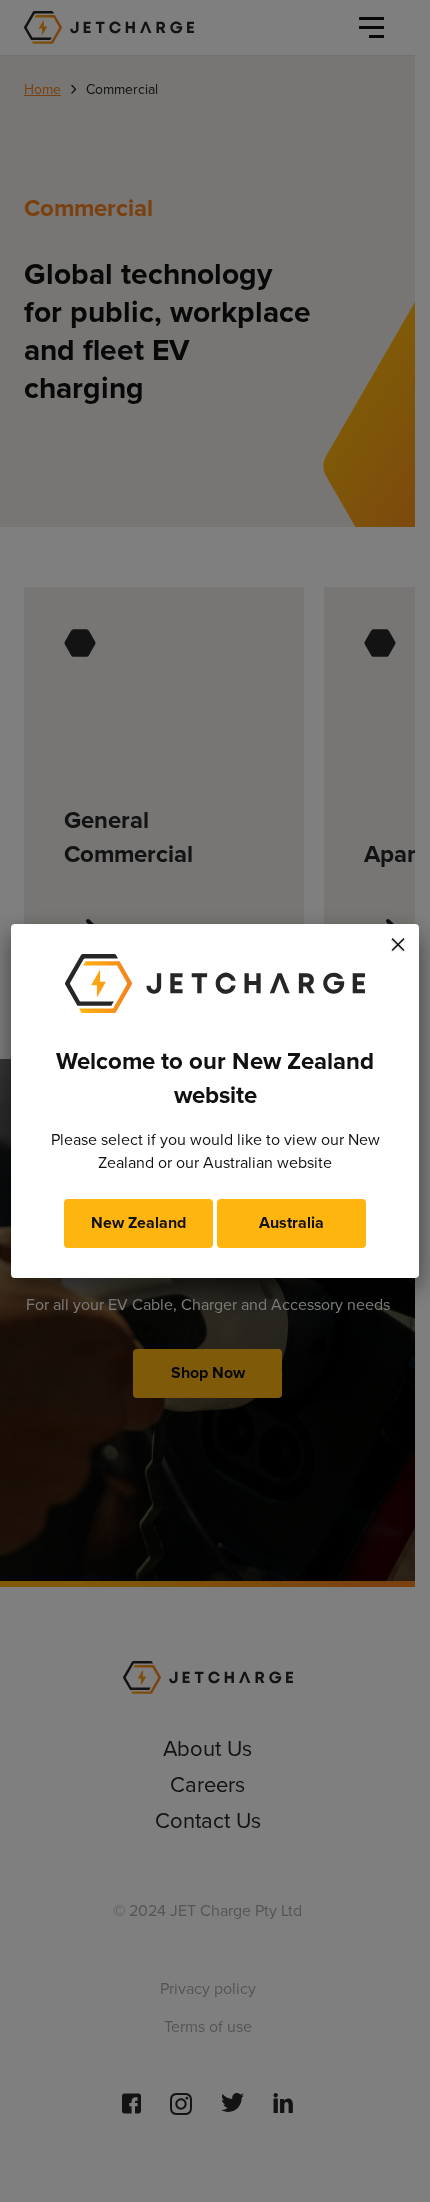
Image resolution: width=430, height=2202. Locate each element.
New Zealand (138, 1222)
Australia (291, 1222)
